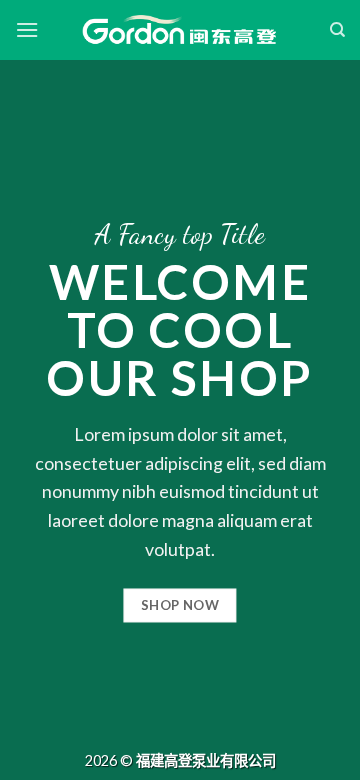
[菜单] (27, 29)
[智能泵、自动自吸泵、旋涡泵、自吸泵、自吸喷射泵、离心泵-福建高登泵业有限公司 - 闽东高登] (180, 30)
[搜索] (337, 30)
